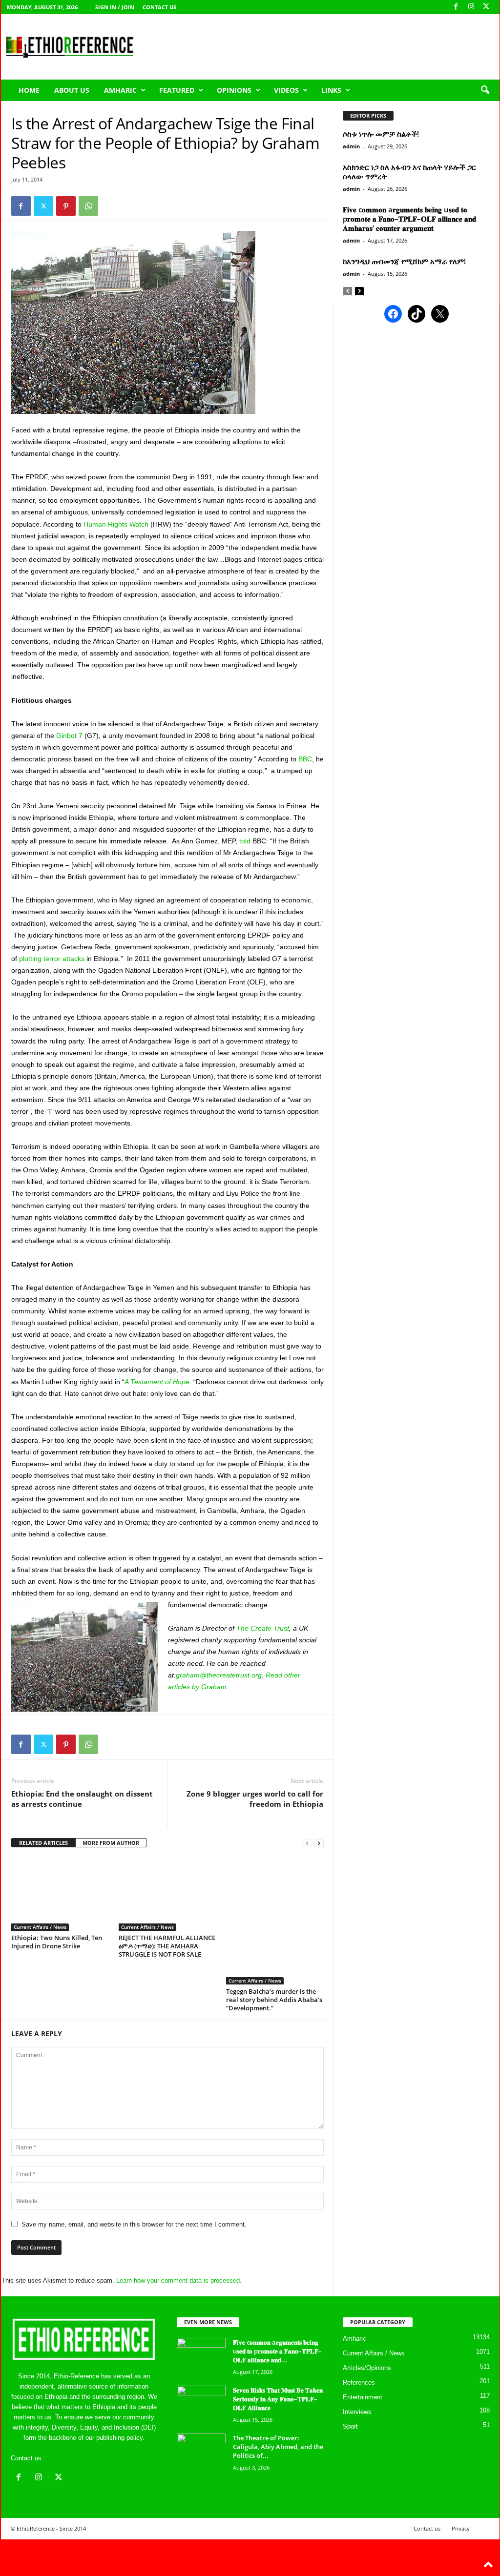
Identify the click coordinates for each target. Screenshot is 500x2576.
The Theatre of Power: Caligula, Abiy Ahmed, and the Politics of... (278, 2447)
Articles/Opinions (367, 2368)
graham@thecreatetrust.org (219, 1675)
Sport (350, 2426)
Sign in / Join (115, 7)
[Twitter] (43, 206)
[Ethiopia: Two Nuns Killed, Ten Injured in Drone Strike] (60, 1894)
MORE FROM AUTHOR (111, 1843)
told (245, 841)
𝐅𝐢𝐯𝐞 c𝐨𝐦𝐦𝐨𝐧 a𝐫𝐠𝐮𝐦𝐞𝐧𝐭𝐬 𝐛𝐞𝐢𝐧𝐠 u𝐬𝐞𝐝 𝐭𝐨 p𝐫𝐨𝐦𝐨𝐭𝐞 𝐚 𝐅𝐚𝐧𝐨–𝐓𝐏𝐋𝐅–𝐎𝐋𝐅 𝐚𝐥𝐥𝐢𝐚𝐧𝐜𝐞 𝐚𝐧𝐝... (277, 2351)
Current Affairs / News (40, 1927)
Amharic (120, 90)
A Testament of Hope (157, 1382)
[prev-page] (307, 1843)
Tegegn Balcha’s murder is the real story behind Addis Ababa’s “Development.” (274, 2000)
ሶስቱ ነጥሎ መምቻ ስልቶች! (381, 134)
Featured (177, 90)
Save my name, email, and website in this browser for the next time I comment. (134, 2224)
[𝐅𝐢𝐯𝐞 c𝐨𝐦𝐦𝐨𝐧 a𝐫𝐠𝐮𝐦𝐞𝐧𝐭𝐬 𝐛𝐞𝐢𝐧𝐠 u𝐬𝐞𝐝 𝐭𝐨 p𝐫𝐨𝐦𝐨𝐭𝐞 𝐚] (201, 2356)
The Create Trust (263, 1628)
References (359, 2382)
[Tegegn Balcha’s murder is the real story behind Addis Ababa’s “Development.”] (275, 1921)
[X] (486, 7)
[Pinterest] (66, 206)
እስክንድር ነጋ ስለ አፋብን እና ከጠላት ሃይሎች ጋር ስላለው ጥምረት (409, 172)
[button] (485, 90)
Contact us (159, 7)
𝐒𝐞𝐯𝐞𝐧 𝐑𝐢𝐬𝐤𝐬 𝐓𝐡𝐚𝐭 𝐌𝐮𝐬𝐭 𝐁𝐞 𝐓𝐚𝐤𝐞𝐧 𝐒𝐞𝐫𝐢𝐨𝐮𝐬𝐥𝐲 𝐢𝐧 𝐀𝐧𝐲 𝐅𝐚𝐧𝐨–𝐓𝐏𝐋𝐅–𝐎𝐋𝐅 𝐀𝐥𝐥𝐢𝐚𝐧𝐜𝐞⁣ (278, 2399)
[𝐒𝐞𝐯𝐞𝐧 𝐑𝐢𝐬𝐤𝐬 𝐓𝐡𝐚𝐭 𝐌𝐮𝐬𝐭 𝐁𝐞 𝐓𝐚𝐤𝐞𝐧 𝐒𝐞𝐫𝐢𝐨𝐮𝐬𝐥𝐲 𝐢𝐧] (201, 2404)
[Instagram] (471, 7)
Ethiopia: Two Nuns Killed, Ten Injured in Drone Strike (57, 1942)
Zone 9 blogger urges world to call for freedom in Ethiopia (255, 1799)
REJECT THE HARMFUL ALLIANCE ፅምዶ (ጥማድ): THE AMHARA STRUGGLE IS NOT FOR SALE (167, 1946)
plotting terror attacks (52, 959)
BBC (305, 759)
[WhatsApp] (88, 206)
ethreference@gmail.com (81, 2458)
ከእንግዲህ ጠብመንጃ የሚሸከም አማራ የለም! (404, 261)
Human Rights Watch (116, 524)
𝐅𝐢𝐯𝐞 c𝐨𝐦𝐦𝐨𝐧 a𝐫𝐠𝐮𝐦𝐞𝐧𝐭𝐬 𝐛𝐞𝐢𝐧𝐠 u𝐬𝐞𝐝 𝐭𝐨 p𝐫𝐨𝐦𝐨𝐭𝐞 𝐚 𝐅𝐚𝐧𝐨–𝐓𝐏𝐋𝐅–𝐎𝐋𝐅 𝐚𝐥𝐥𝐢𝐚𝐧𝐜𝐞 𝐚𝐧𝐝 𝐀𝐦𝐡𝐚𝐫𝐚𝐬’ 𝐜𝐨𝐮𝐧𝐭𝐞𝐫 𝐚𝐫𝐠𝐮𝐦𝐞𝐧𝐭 (409, 219)
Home (29, 90)
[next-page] (319, 1843)
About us (72, 90)
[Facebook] (456, 7)
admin (351, 146)
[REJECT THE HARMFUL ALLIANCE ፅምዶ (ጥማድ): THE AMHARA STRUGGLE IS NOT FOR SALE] (167, 1894)
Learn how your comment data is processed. (179, 2280)
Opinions (234, 90)
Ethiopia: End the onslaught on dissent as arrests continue (82, 1799)
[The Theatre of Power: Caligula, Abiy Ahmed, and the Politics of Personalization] (201, 2452)
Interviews (357, 2412)
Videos (286, 90)
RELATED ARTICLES (43, 1843)
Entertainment (363, 2397)
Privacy (461, 2528)
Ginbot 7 (69, 736)
